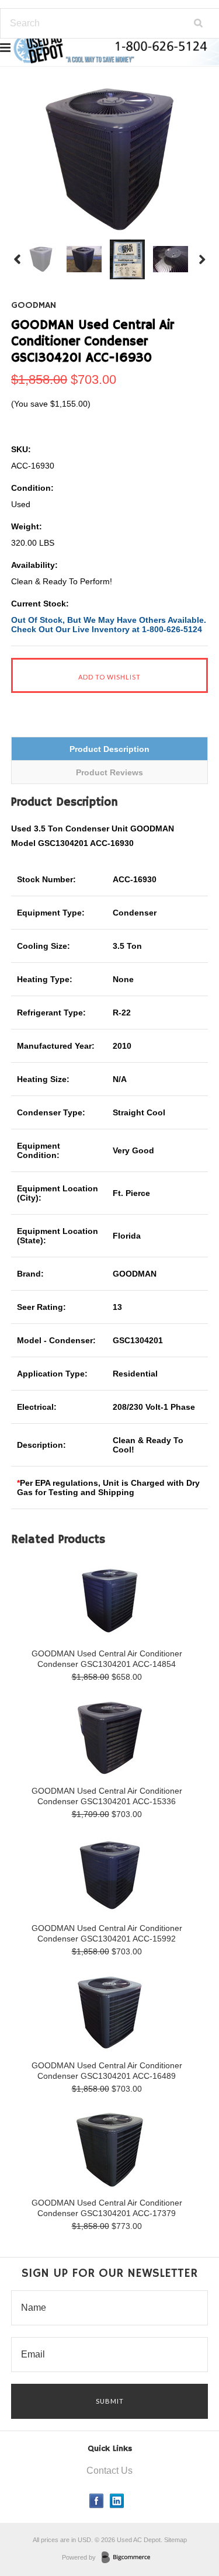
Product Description (109, 749)
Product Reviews (109, 772)
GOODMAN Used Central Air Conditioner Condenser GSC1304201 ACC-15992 (107, 1933)
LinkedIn (117, 2501)
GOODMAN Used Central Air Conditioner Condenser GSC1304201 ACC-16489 (107, 2071)
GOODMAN (34, 306)
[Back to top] (186, 2520)
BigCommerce (129, 2558)
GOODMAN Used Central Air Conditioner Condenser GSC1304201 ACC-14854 (107, 1659)
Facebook (97, 2501)
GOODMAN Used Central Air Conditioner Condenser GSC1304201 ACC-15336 (107, 1796)
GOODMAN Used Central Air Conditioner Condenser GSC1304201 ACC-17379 (107, 2208)
